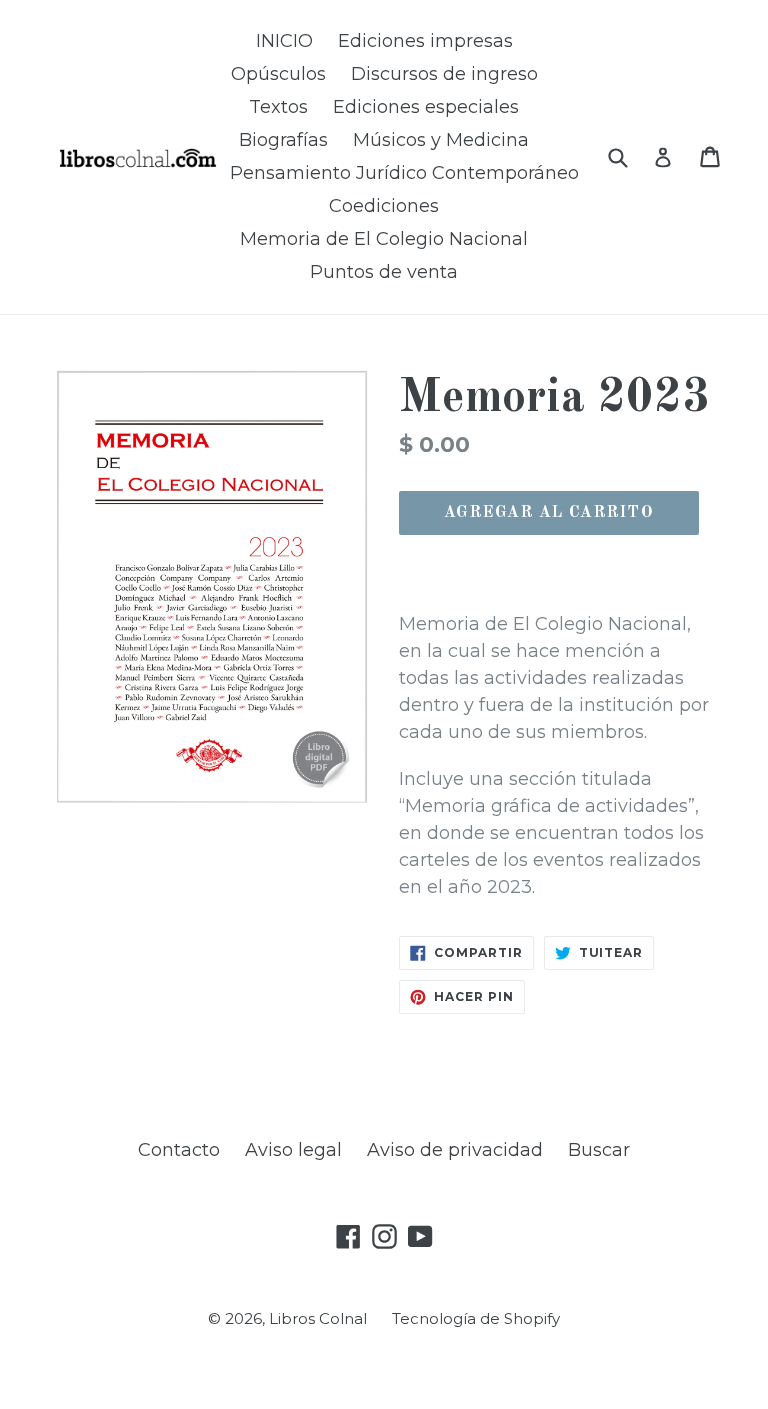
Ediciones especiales (426, 107)
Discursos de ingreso (444, 74)
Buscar (599, 1150)
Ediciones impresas (425, 41)
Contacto (179, 1150)
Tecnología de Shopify (476, 1318)
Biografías (283, 140)
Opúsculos (278, 74)
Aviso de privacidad (455, 1150)
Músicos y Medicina (441, 140)
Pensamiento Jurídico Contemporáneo (404, 173)
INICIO (284, 41)
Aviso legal (293, 1150)
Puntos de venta (384, 272)
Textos (278, 107)
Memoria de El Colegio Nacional (384, 239)
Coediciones (384, 206)
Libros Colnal (318, 1318)
